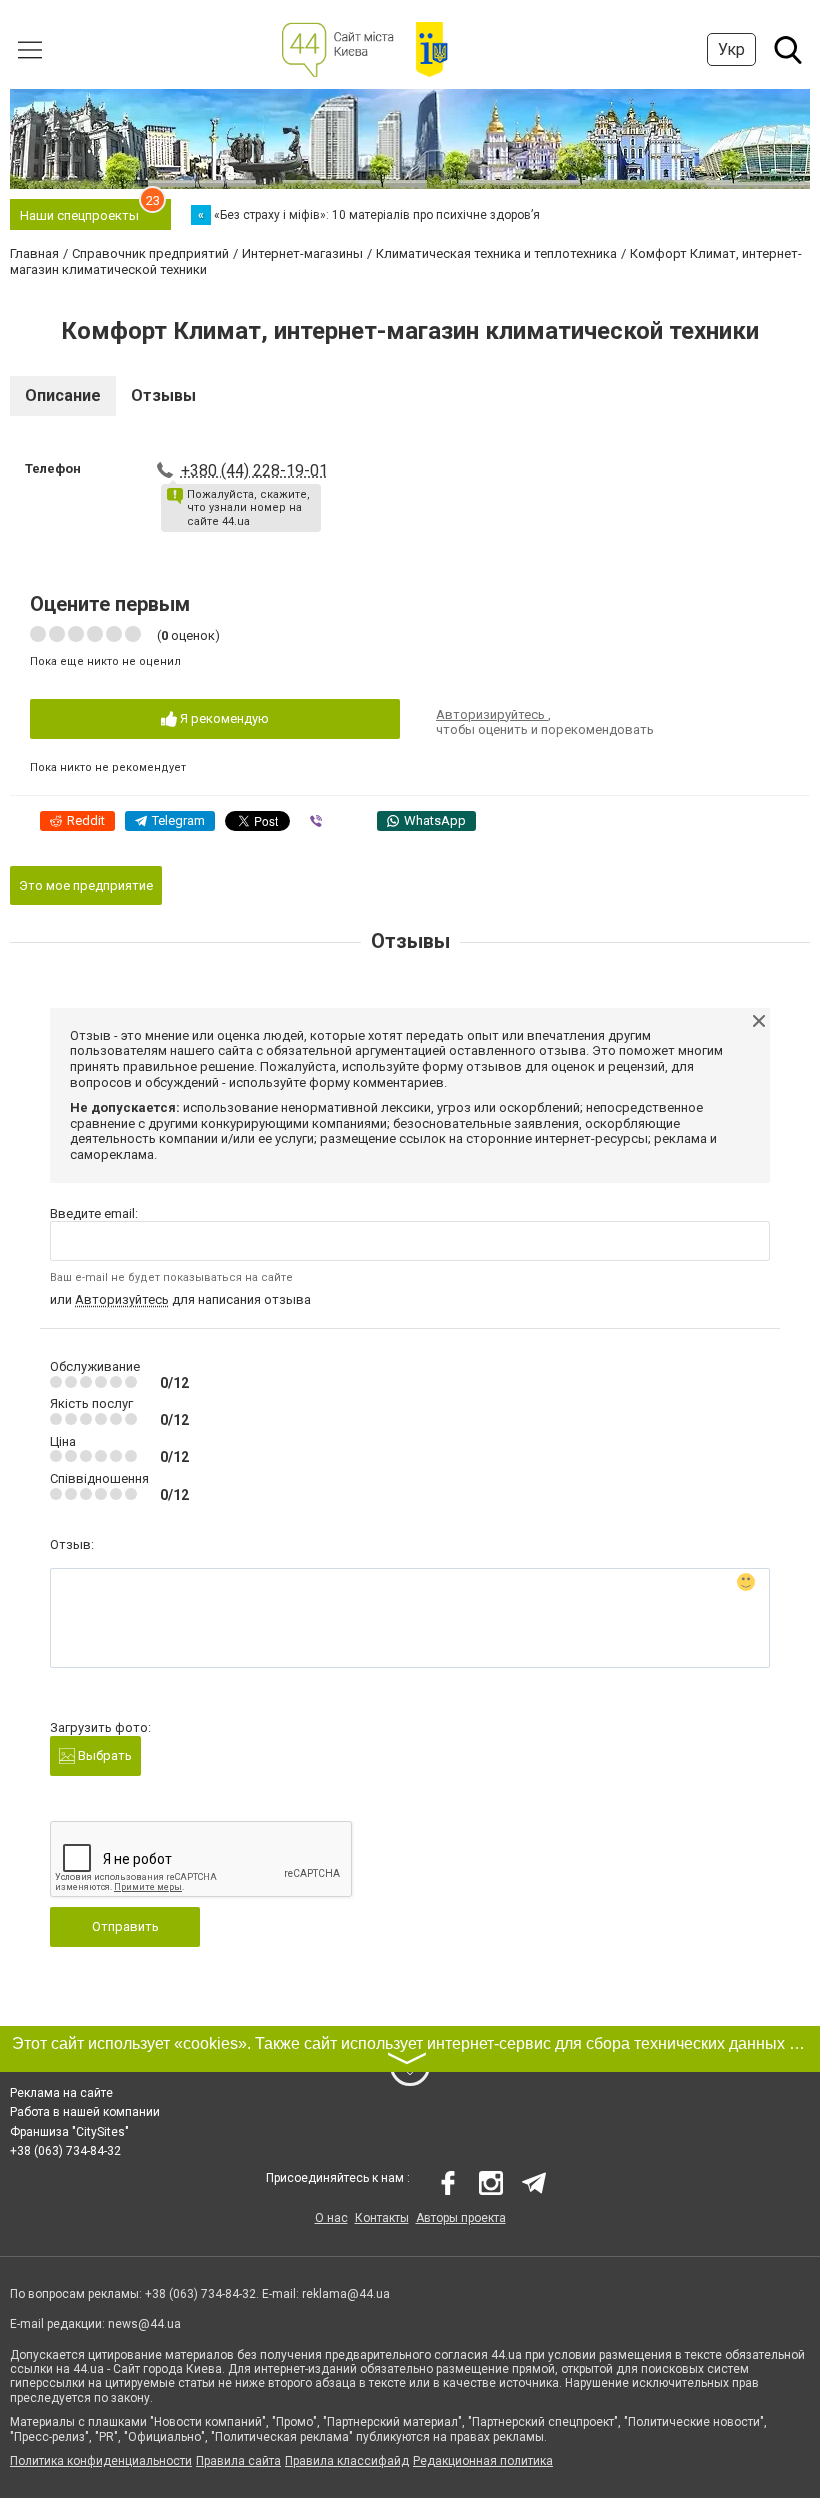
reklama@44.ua (346, 2294)
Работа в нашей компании (85, 2112)
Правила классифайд (347, 2461)
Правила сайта (238, 2461)
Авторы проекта (461, 2218)
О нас (331, 2218)
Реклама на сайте (61, 2093)
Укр (731, 49)
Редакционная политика (483, 2461)
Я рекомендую (223, 718)
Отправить (125, 1926)
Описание (63, 395)
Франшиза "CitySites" (69, 2132)
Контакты (382, 2218)
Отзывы (163, 395)
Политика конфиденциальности (101, 2461)
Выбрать (103, 1755)
